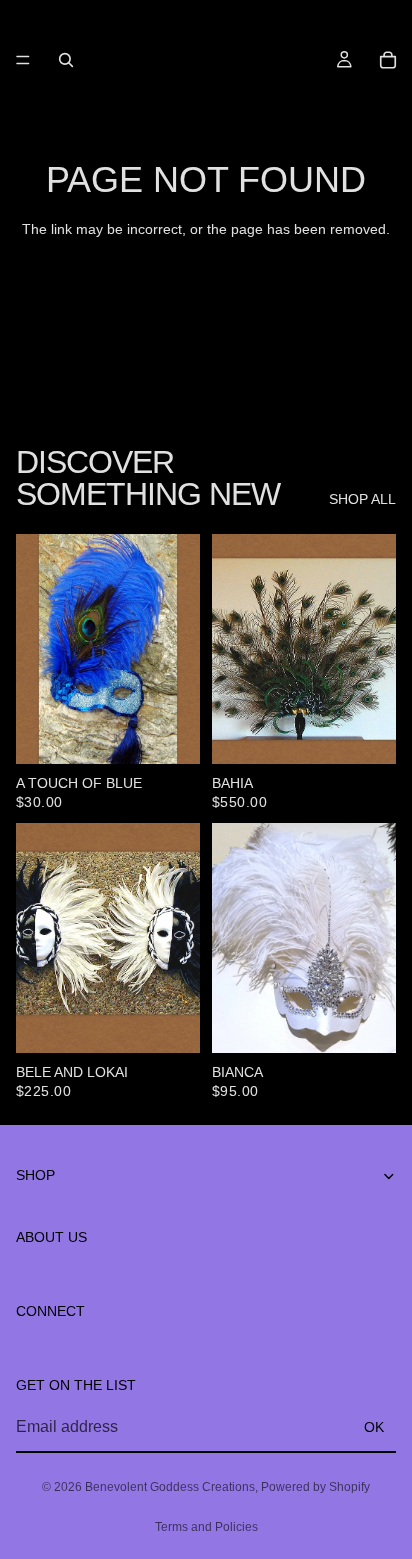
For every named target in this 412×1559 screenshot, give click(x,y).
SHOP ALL (362, 499)
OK (374, 1426)
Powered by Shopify (315, 1487)
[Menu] (23, 60)
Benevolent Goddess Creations (170, 1487)
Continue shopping (206, 300)
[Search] (66, 60)
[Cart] (388, 60)
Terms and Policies (206, 1527)
